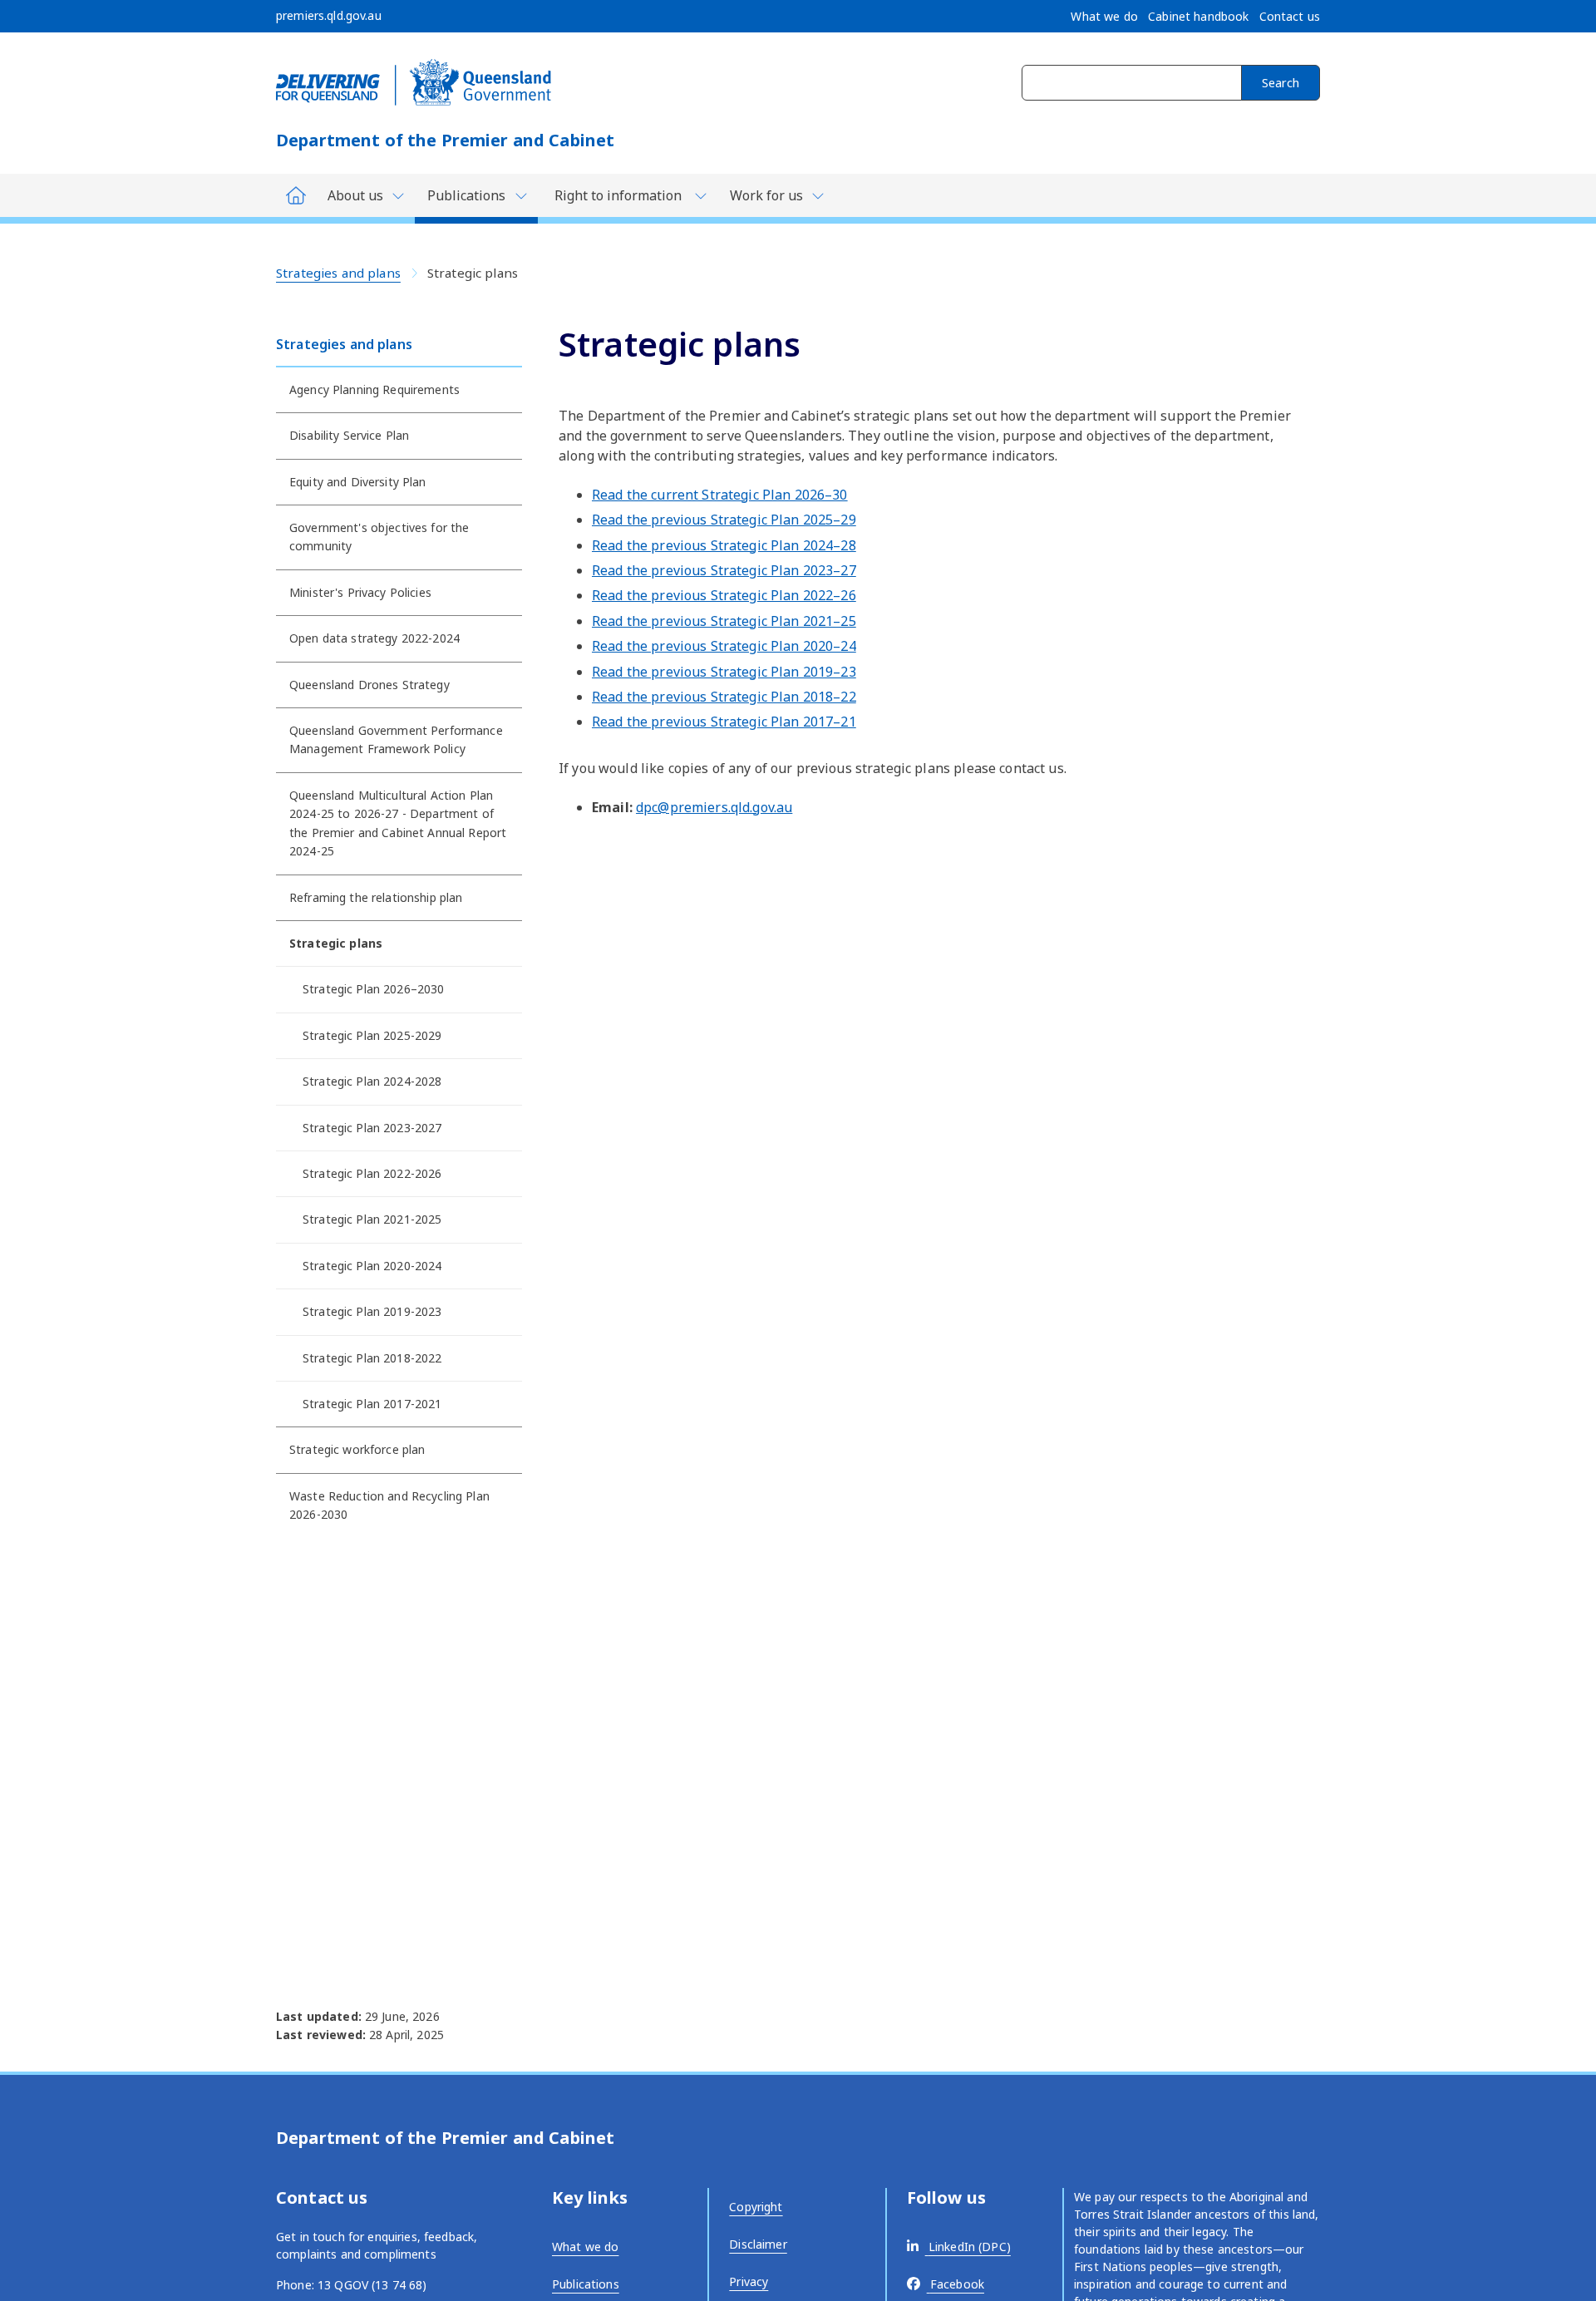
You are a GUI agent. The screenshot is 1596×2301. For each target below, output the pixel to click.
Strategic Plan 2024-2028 (372, 1081)
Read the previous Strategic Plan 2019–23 (724, 672)
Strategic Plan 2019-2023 (372, 1311)
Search (1281, 83)
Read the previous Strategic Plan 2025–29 (724, 520)
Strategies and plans (338, 273)
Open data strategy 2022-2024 (374, 638)
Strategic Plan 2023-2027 (372, 1128)
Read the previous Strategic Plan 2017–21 (724, 722)
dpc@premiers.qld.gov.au (714, 807)
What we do (585, 2247)
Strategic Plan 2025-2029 (372, 1035)
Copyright (756, 2207)
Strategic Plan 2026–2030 (373, 989)
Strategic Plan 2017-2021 (372, 1404)
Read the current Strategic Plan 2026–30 (720, 495)
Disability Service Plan (349, 435)
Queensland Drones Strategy (369, 685)
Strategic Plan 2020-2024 (372, 1266)
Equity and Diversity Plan (358, 482)
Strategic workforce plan (357, 1449)
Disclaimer (758, 2244)
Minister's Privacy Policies (360, 592)
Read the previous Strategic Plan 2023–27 (724, 570)
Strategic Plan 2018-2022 (372, 1358)
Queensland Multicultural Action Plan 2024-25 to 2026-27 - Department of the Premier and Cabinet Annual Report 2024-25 (398, 823)
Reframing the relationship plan (376, 897)
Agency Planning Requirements (374, 389)
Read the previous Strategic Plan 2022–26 (724, 595)
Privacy (749, 2281)
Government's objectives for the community (379, 537)
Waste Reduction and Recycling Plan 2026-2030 (389, 1505)
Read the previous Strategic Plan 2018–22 (724, 697)
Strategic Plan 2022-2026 (372, 1173)
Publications (586, 2284)
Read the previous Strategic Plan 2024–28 (724, 545)
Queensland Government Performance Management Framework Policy (396, 739)
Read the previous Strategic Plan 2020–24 (724, 646)
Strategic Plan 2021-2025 (372, 1219)
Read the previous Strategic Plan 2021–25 (724, 621)
